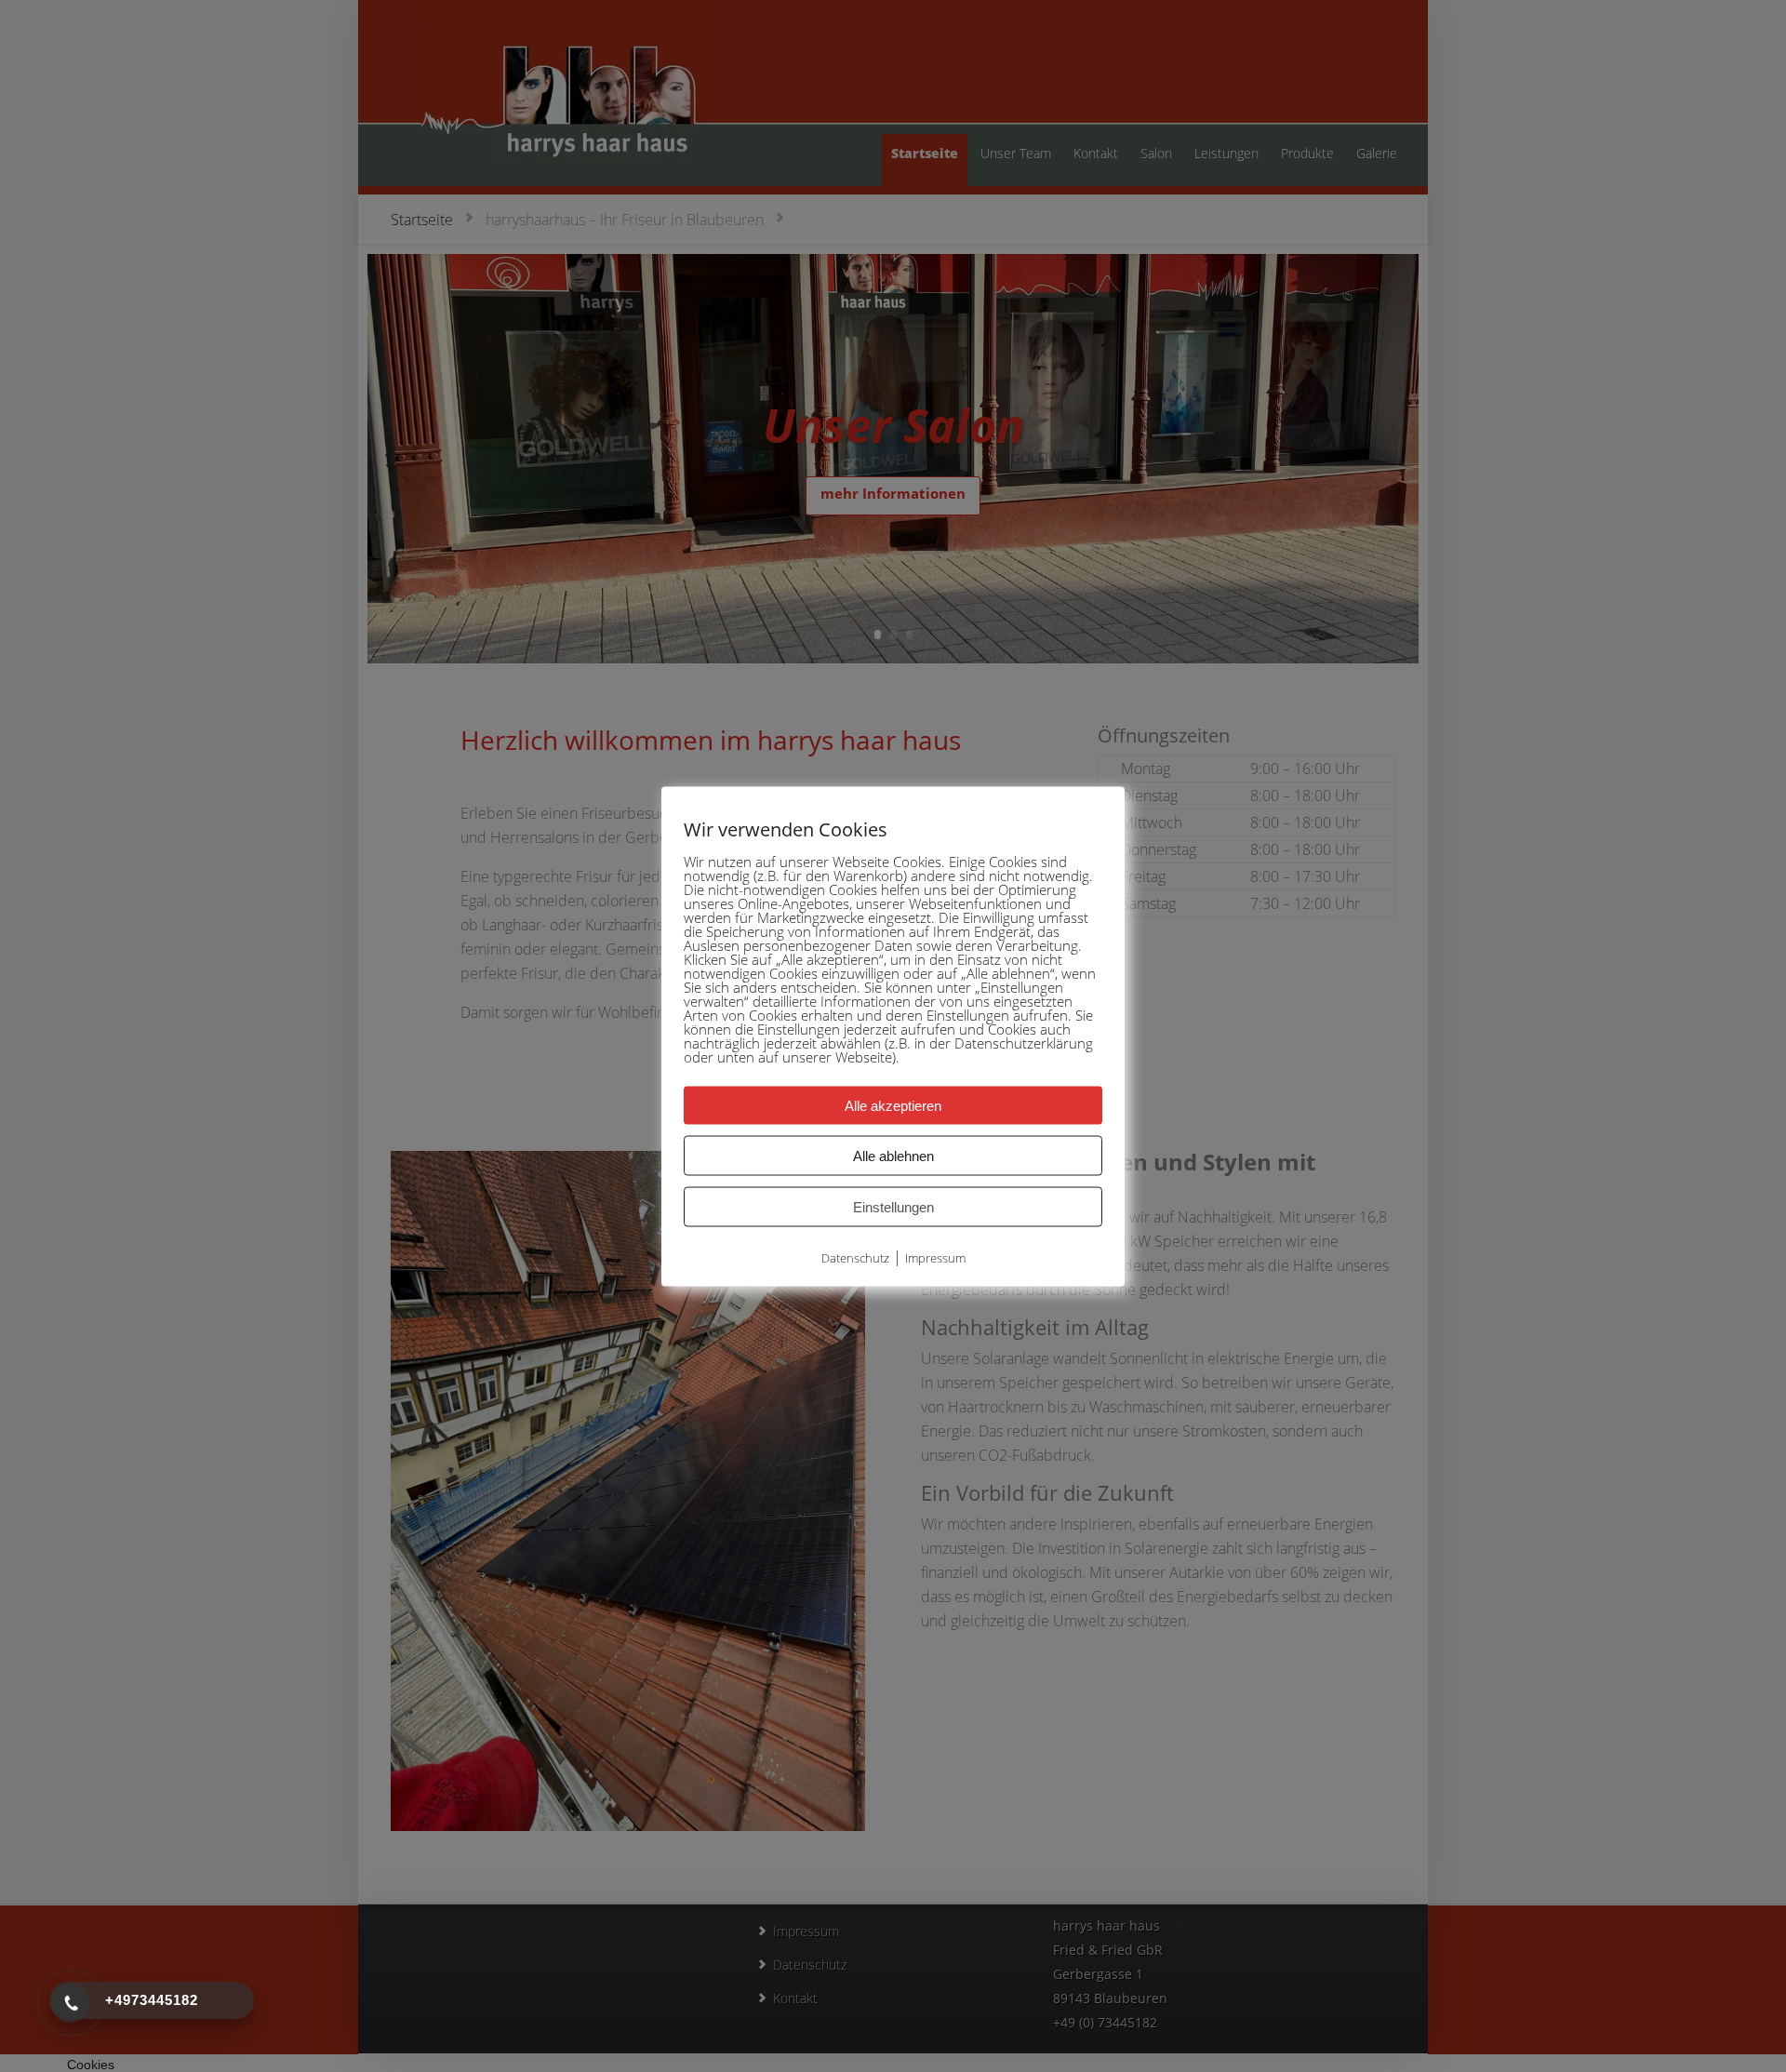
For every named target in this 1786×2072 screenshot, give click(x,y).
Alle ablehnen (893, 1155)
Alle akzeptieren (893, 1105)
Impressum (935, 1257)
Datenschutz (855, 1257)
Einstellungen (893, 1206)
